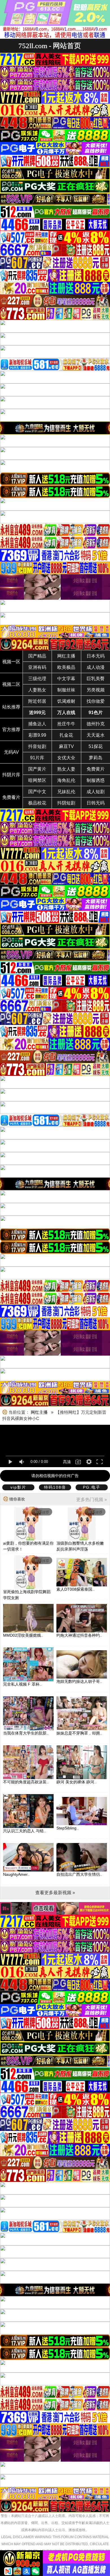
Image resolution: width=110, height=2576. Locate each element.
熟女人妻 (66, 769)
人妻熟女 (37, 690)
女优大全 (66, 758)
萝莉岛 (96, 758)
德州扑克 (96, 724)
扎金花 (66, 735)
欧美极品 (66, 667)
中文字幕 (66, 679)
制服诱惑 (96, 780)
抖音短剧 (37, 746)
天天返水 (96, 735)
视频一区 (11, 662)
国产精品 (37, 656)
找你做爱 (96, 701)
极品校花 (37, 803)
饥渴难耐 (66, 701)
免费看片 (11, 797)
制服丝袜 (66, 690)
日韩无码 (96, 803)
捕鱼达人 (37, 724)
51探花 (96, 746)
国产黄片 (37, 769)
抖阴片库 (11, 775)
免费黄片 (96, 769)
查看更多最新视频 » (55, 1893)
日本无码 (96, 656)
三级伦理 (37, 679)
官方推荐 (11, 729)
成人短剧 (96, 792)
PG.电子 (92, 1487)
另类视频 (96, 690)
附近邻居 (37, 701)
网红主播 (66, 656)
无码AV (11, 752)
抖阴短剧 (66, 803)
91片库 (37, 758)
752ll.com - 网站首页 (50, 46)
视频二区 (11, 684)
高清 (67, 1462)
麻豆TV (66, 746)
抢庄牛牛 (66, 724)
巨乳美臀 (96, 679)
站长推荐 (11, 707)
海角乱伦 (66, 780)
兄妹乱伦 (66, 792)
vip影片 (18, 1487)
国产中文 (37, 792)
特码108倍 (55, 1487)
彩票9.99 (37, 735)
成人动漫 (96, 667)
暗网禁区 (37, 780)
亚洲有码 (37, 667)
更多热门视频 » (92, 1500)
